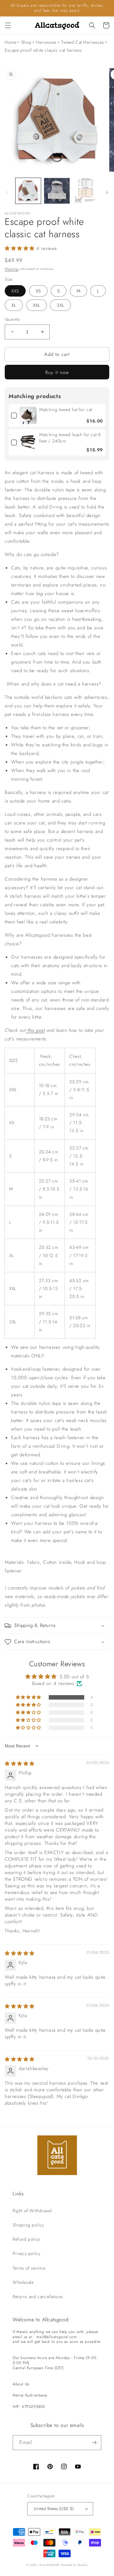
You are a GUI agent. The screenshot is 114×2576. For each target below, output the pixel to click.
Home (11, 42)
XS (38, 291)
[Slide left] (7, 193)
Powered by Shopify (74, 2565)
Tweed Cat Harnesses (82, 42)
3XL (60, 305)
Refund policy (26, 2239)
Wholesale (23, 2282)
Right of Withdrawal (32, 2211)
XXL (37, 305)
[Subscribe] (94, 2443)
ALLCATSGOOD (50, 2565)
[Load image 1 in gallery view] (28, 191)
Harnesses (46, 42)
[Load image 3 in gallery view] (85, 191)
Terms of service (29, 2268)
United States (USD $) (54, 2509)
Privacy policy (26, 2253)
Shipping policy (28, 2225)
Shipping (12, 269)
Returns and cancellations (38, 2297)
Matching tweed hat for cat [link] (66, 410)
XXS (15, 291)
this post (36, 1030)
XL (14, 305)
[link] (28, 415)
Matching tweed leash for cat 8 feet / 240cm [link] (70, 438)
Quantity (12, 319)
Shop (26, 42)
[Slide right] (107, 193)
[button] (8, 25)
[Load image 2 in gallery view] (57, 191)
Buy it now (57, 372)
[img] (20, 1764)
